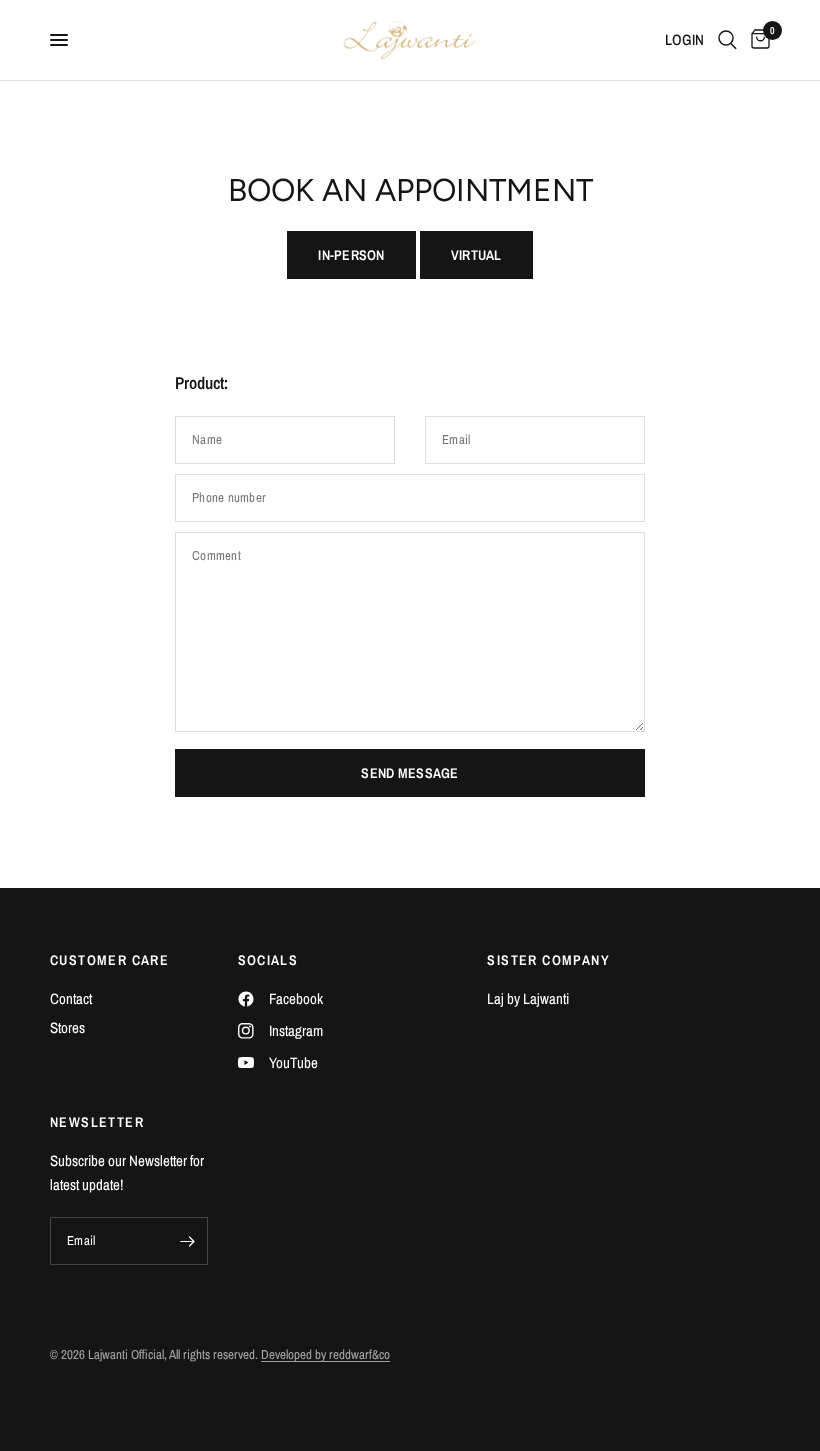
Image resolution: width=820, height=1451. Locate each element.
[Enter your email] (188, 1241)
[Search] (727, 40)
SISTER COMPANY (548, 960)
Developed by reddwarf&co (325, 1354)
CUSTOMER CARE (109, 960)
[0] (757, 40)
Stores (67, 1027)
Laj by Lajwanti (528, 998)
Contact (71, 998)
